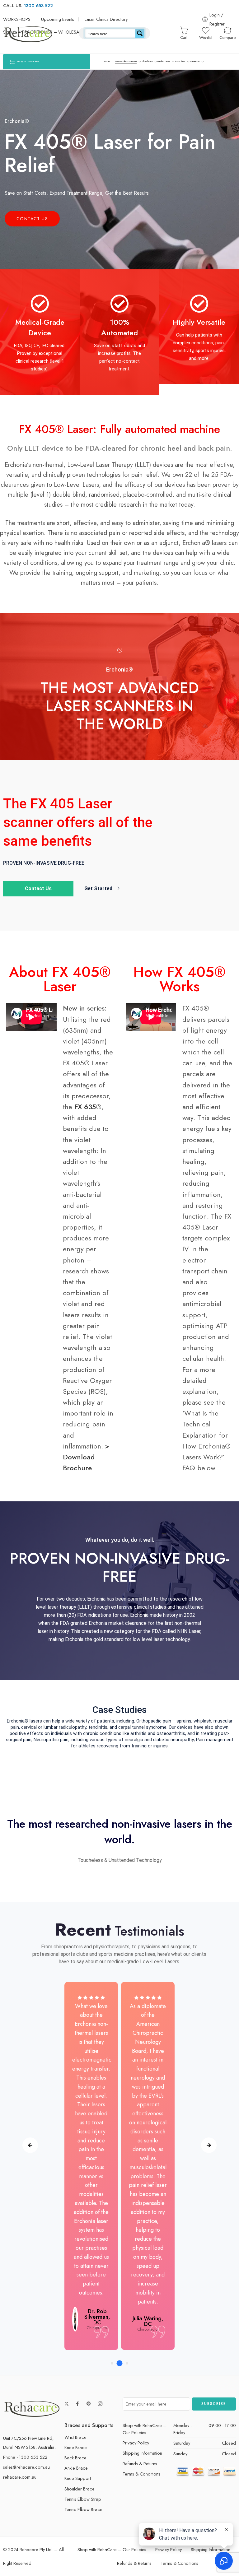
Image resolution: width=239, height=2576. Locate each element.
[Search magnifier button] (140, 33)
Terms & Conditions (141, 2474)
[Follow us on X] (67, 2404)
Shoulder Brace (80, 2489)
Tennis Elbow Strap (83, 2499)
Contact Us (32, 219)
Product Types (164, 61)
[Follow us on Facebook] (77, 2404)
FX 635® (88, 1107)
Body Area (180, 61)
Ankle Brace (76, 2468)
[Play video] (119, 649)
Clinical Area (147, 61)
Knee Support (78, 2478)
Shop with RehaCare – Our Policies (145, 2429)
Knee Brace (76, 2447)
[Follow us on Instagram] (100, 2404)
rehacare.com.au (20, 2477)
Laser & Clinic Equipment (126, 61)
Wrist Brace (75, 2437)
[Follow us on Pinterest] (89, 2404)
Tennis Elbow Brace (83, 2509)
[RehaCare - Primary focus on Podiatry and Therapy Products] (28, 33)
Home (107, 61)
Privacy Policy (136, 2443)
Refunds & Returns (140, 2464)
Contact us (195, 61)
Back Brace (75, 2458)
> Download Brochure (86, 1457)
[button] (112, 2363)
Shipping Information (142, 2453)
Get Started (98, 888)
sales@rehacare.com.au (26, 2467)
